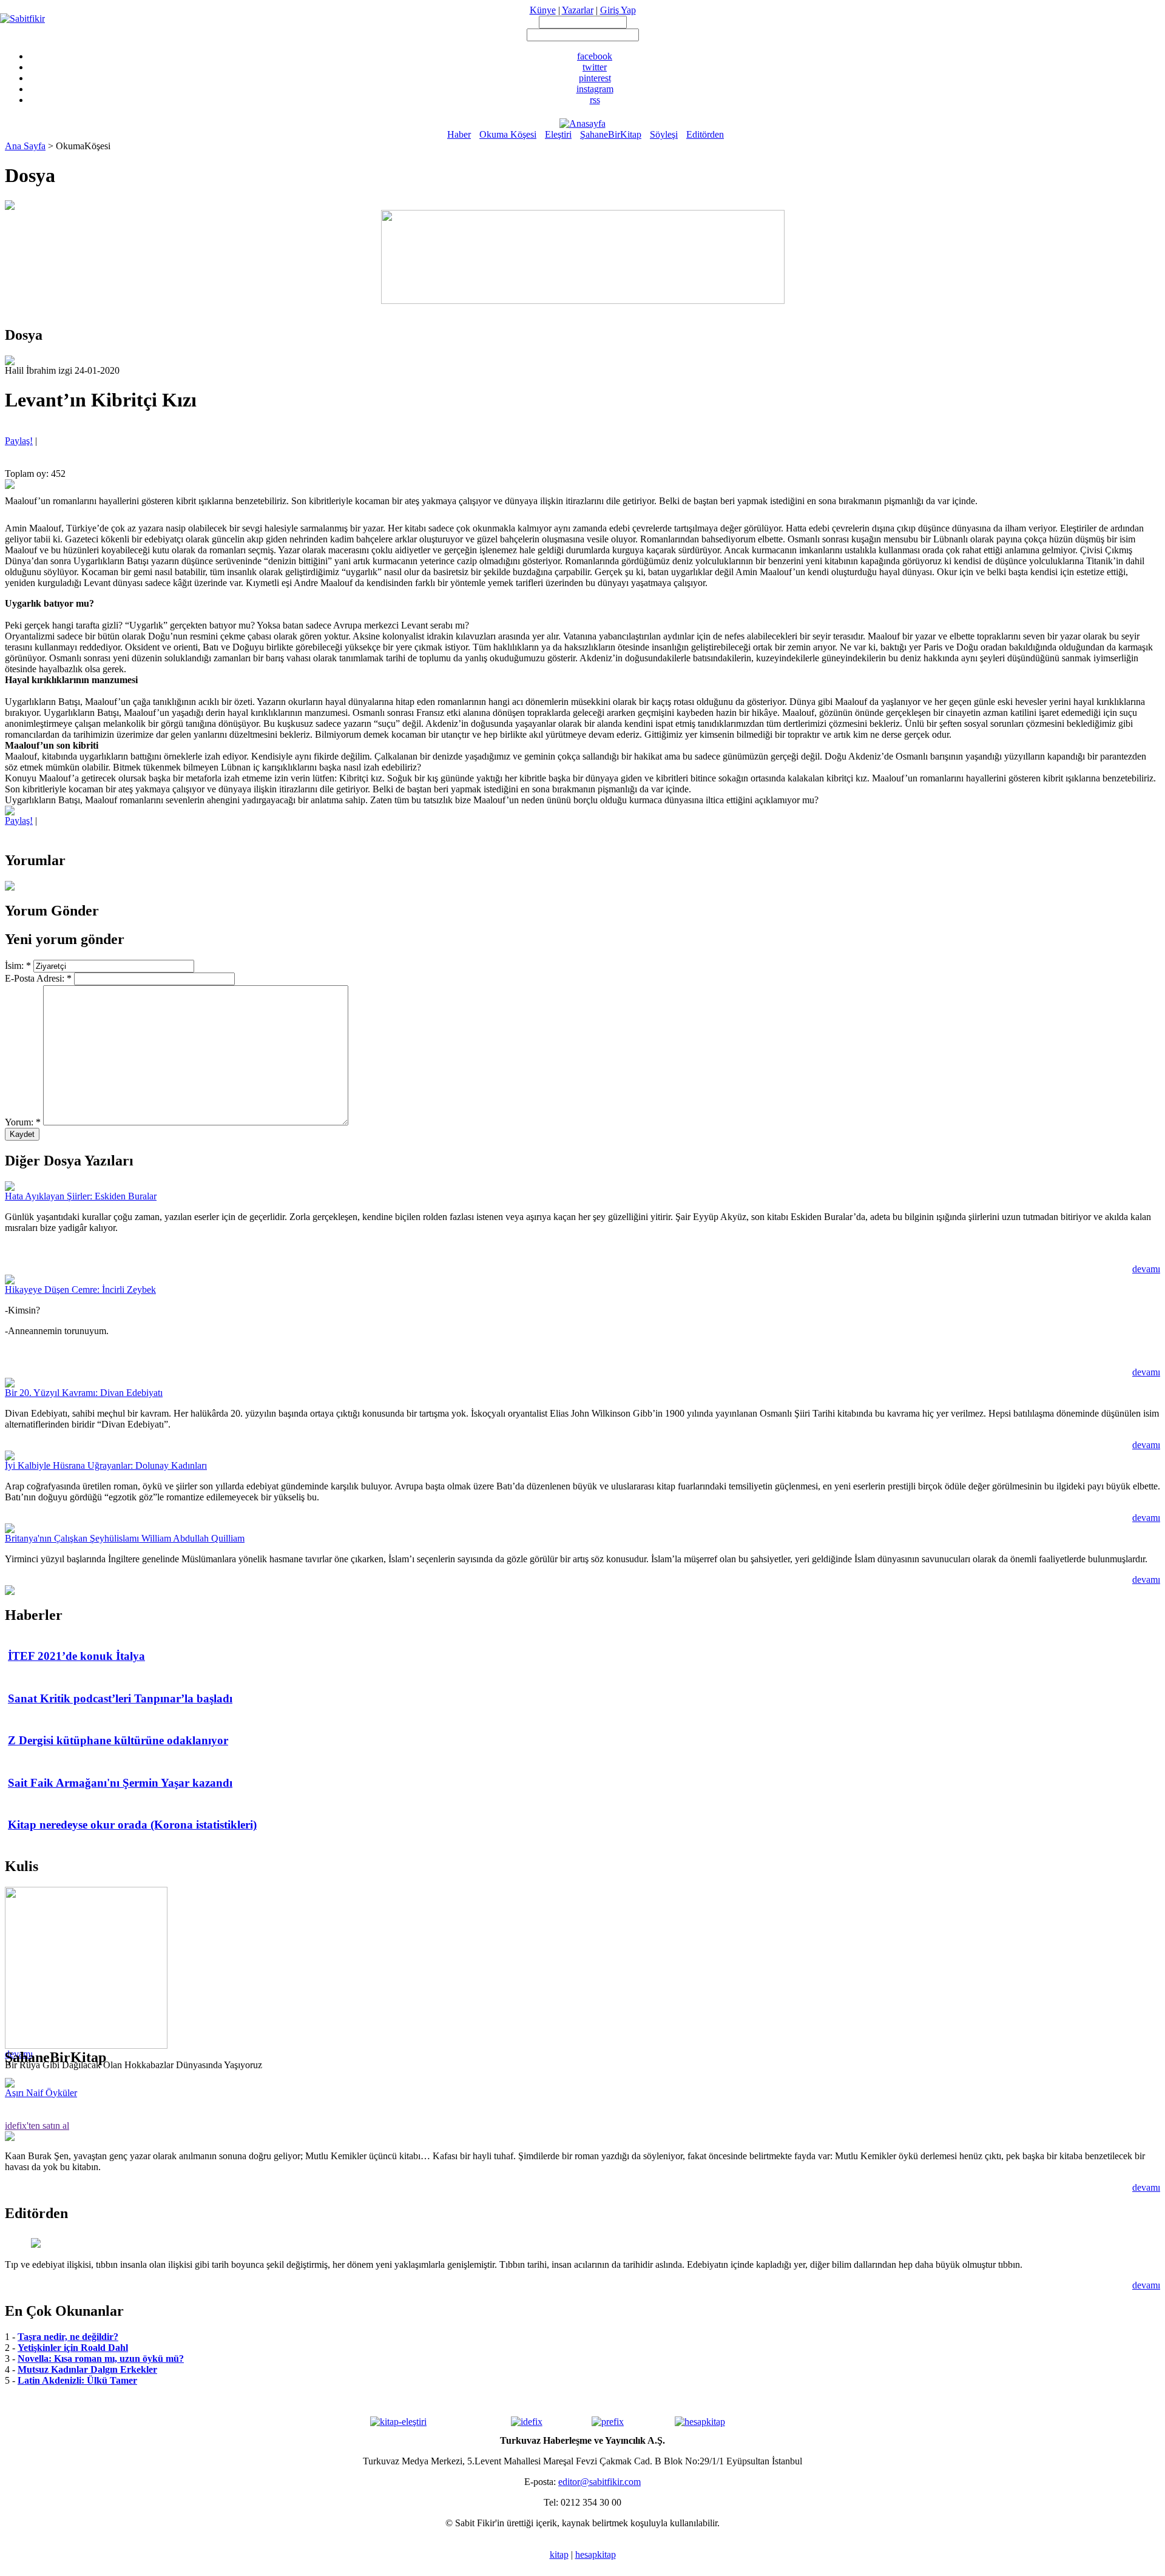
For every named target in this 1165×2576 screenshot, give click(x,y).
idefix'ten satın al (37, 2126)
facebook (595, 56)
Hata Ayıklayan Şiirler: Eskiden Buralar (81, 1196)
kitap (559, 2554)
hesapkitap (596, 2554)
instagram (595, 89)
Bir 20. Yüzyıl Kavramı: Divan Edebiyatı (84, 1393)
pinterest (595, 78)
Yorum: (23, 1122)
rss (595, 100)
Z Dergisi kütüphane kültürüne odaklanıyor (118, 1740)
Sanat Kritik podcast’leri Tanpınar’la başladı (120, 1698)
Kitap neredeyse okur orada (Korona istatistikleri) (132, 1825)
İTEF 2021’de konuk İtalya (76, 1656)
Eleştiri (558, 134)
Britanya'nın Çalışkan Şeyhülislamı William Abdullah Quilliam (125, 1538)
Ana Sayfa (25, 146)
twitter (595, 67)
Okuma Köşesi (508, 134)
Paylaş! (19, 441)
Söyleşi (664, 134)
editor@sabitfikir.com (599, 2482)
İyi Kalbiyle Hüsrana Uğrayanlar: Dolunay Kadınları (106, 1465)
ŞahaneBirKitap (611, 134)
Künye (543, 10)
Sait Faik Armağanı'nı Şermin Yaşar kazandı (120, 1783)
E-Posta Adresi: (38, 978)
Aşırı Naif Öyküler (41, 2093)
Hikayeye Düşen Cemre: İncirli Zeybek (80, 1290)
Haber (459, 134)
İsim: (18, 966)
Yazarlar (578, 10)
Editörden (705, 134)
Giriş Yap (618, 10)
